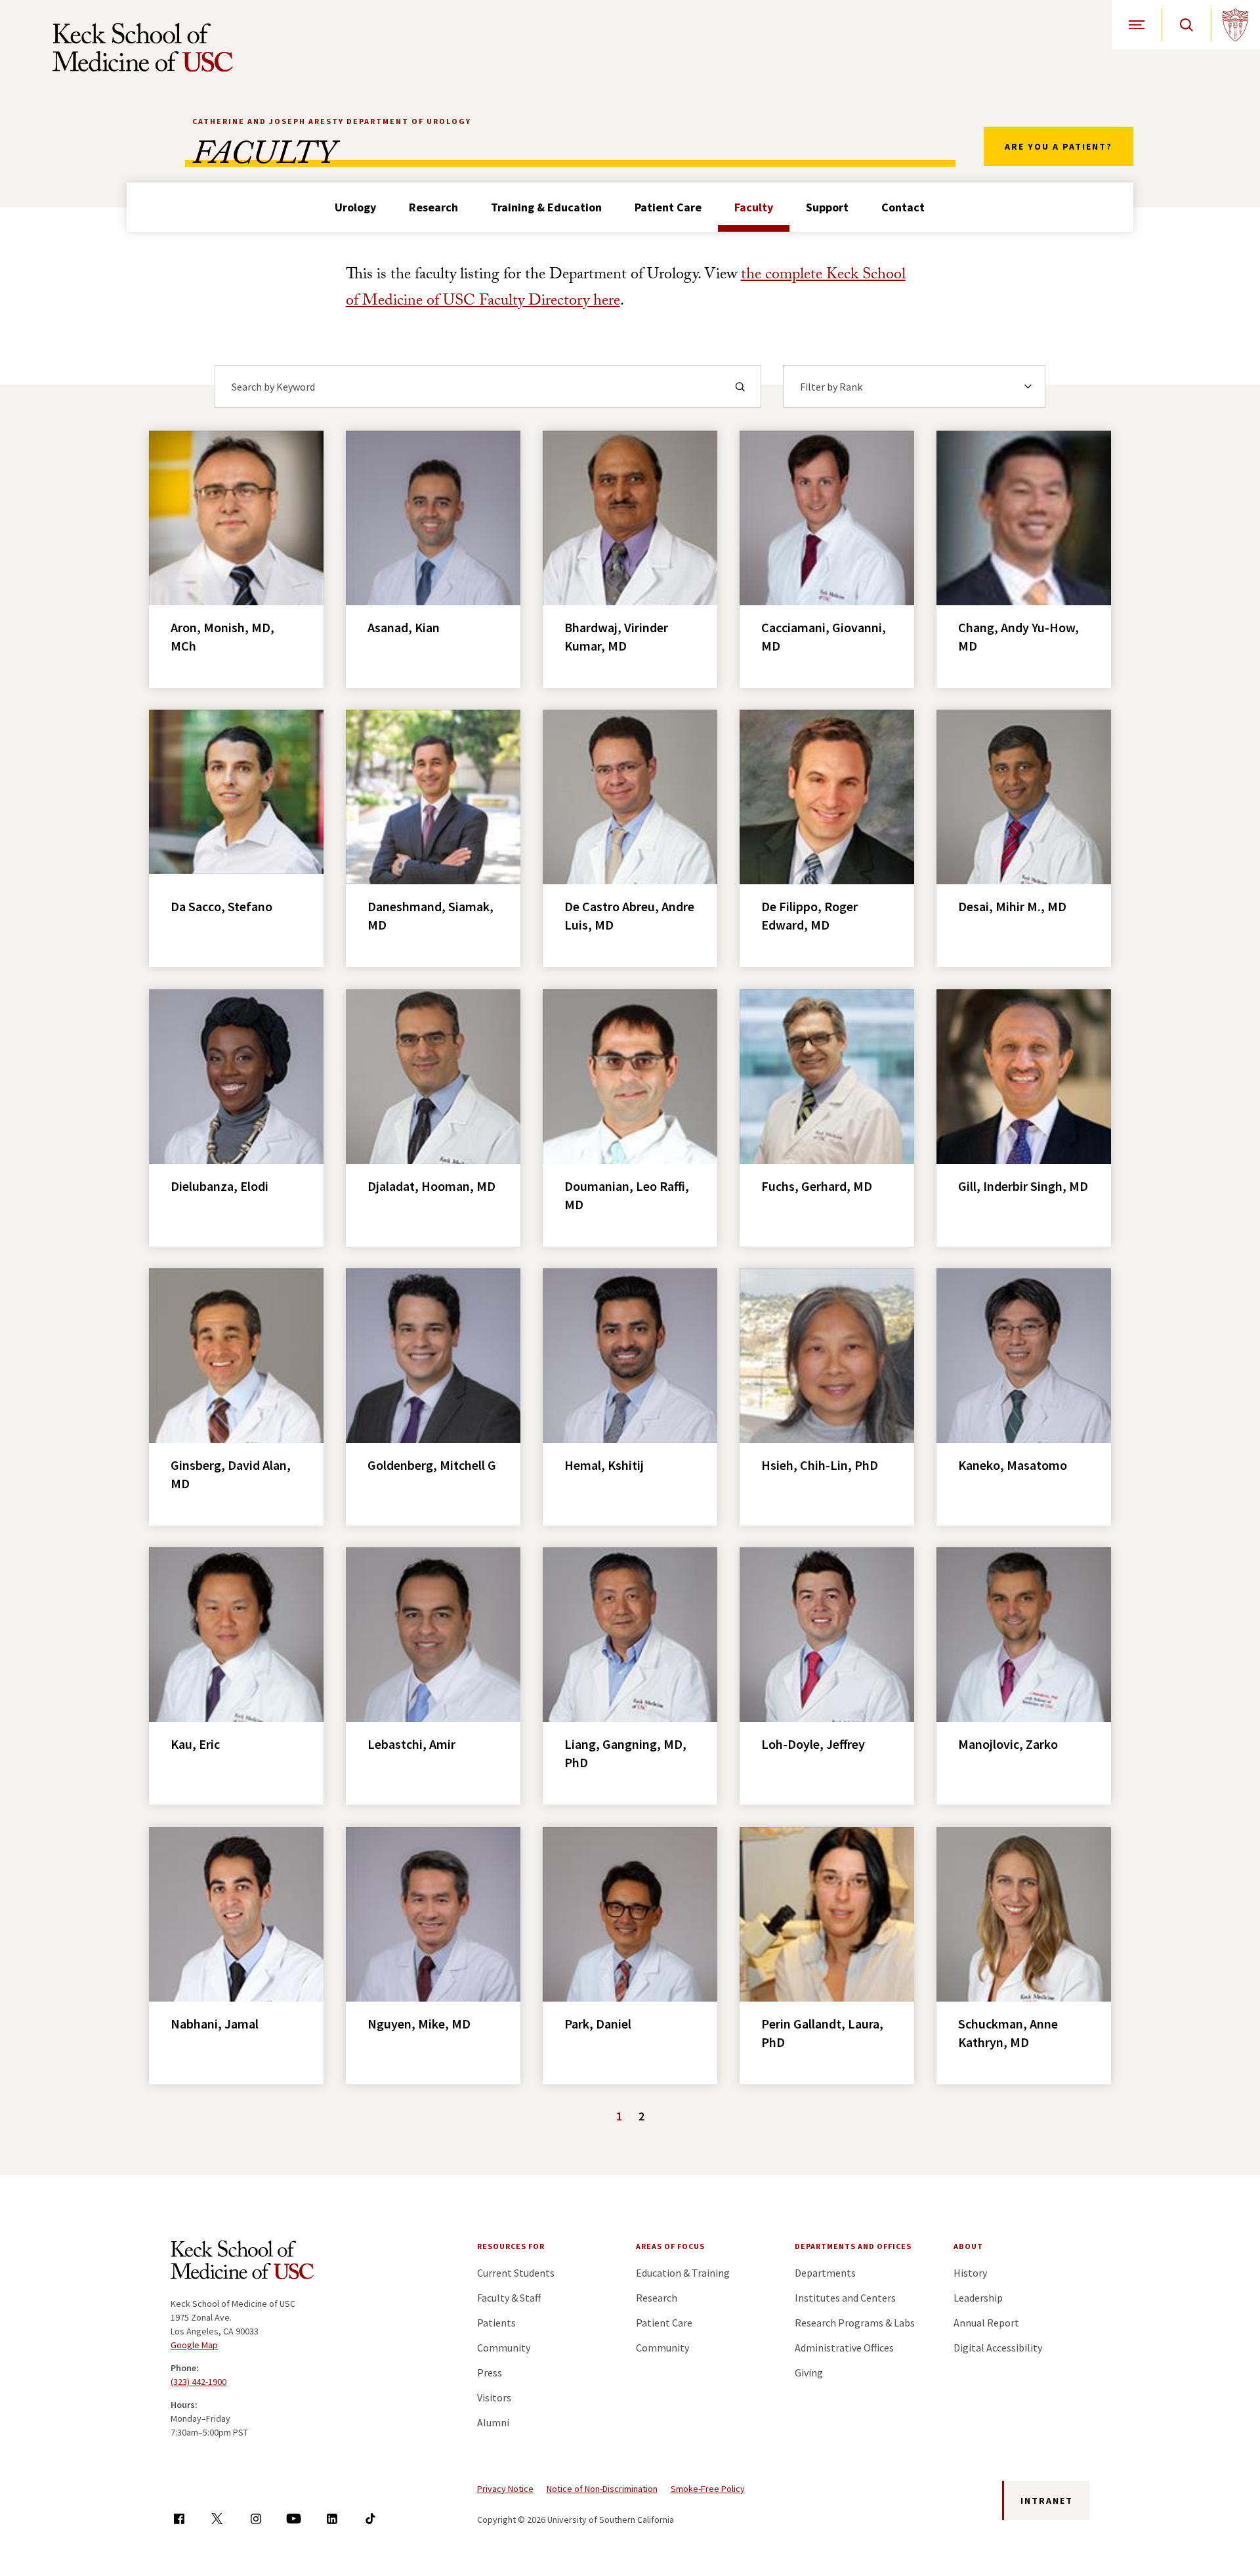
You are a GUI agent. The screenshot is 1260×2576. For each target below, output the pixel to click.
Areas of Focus (670, 2246)
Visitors (494, 2397)
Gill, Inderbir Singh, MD (1023, 1186)
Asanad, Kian (404, 627)
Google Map (194, 2345)
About (968, 2246)
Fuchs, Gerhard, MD (817, 1186)
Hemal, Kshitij (604, 1465)
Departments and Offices (853, 2246)
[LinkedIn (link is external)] (332, 2519)
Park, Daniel (598, 2024)
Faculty (754, 207)
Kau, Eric (195, 1744)
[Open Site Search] (1186, 25)
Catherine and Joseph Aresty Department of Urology (332, 121)
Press (490, 2372)
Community (504, 2348)
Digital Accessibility (998, 2348)
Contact (903, 207)
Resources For (511, 2246)
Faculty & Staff (509, 2298)
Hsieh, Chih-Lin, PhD (820, 1465)
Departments (825, 2273)
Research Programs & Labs (855, 2323)
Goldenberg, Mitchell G (432, 1465)
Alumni (493, 2422)
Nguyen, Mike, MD (419, 2024)
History (970, 2273)
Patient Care (668, 207)
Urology (355, 207)
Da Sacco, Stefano (221, 906)
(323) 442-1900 (199, 2382)
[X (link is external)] (217, 2519)
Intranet (1047, 2501)
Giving (809, 2372)
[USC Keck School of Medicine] (143, 47)
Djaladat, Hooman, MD (431, 1186)
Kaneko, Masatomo (1013, 1465)
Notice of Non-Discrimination (602, 2489)
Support (827, 207)
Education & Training (683, 2273)
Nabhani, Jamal (215, 2024)
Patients (496, 2323)
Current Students (516, 2273)
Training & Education (546, 207)
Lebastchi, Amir (411, 1744)
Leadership (978, 2298)
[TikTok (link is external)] (370, 2519)
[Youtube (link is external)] (294, 2519)
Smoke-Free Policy (708, 2489)
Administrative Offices (844, 2348)
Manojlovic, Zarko (1008, 1744)
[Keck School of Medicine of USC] (242, 2262)
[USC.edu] (1235, 25)
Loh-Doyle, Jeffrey (813, 1744)
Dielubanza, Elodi (220, 1186)
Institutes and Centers (845, 2298)
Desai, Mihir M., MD (1012, 906)
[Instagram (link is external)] (256, 2519)
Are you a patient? (1059, 146)
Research (433, 207)
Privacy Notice (505, 2489)
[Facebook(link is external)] (179, 2519)
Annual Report (986, 2323)
